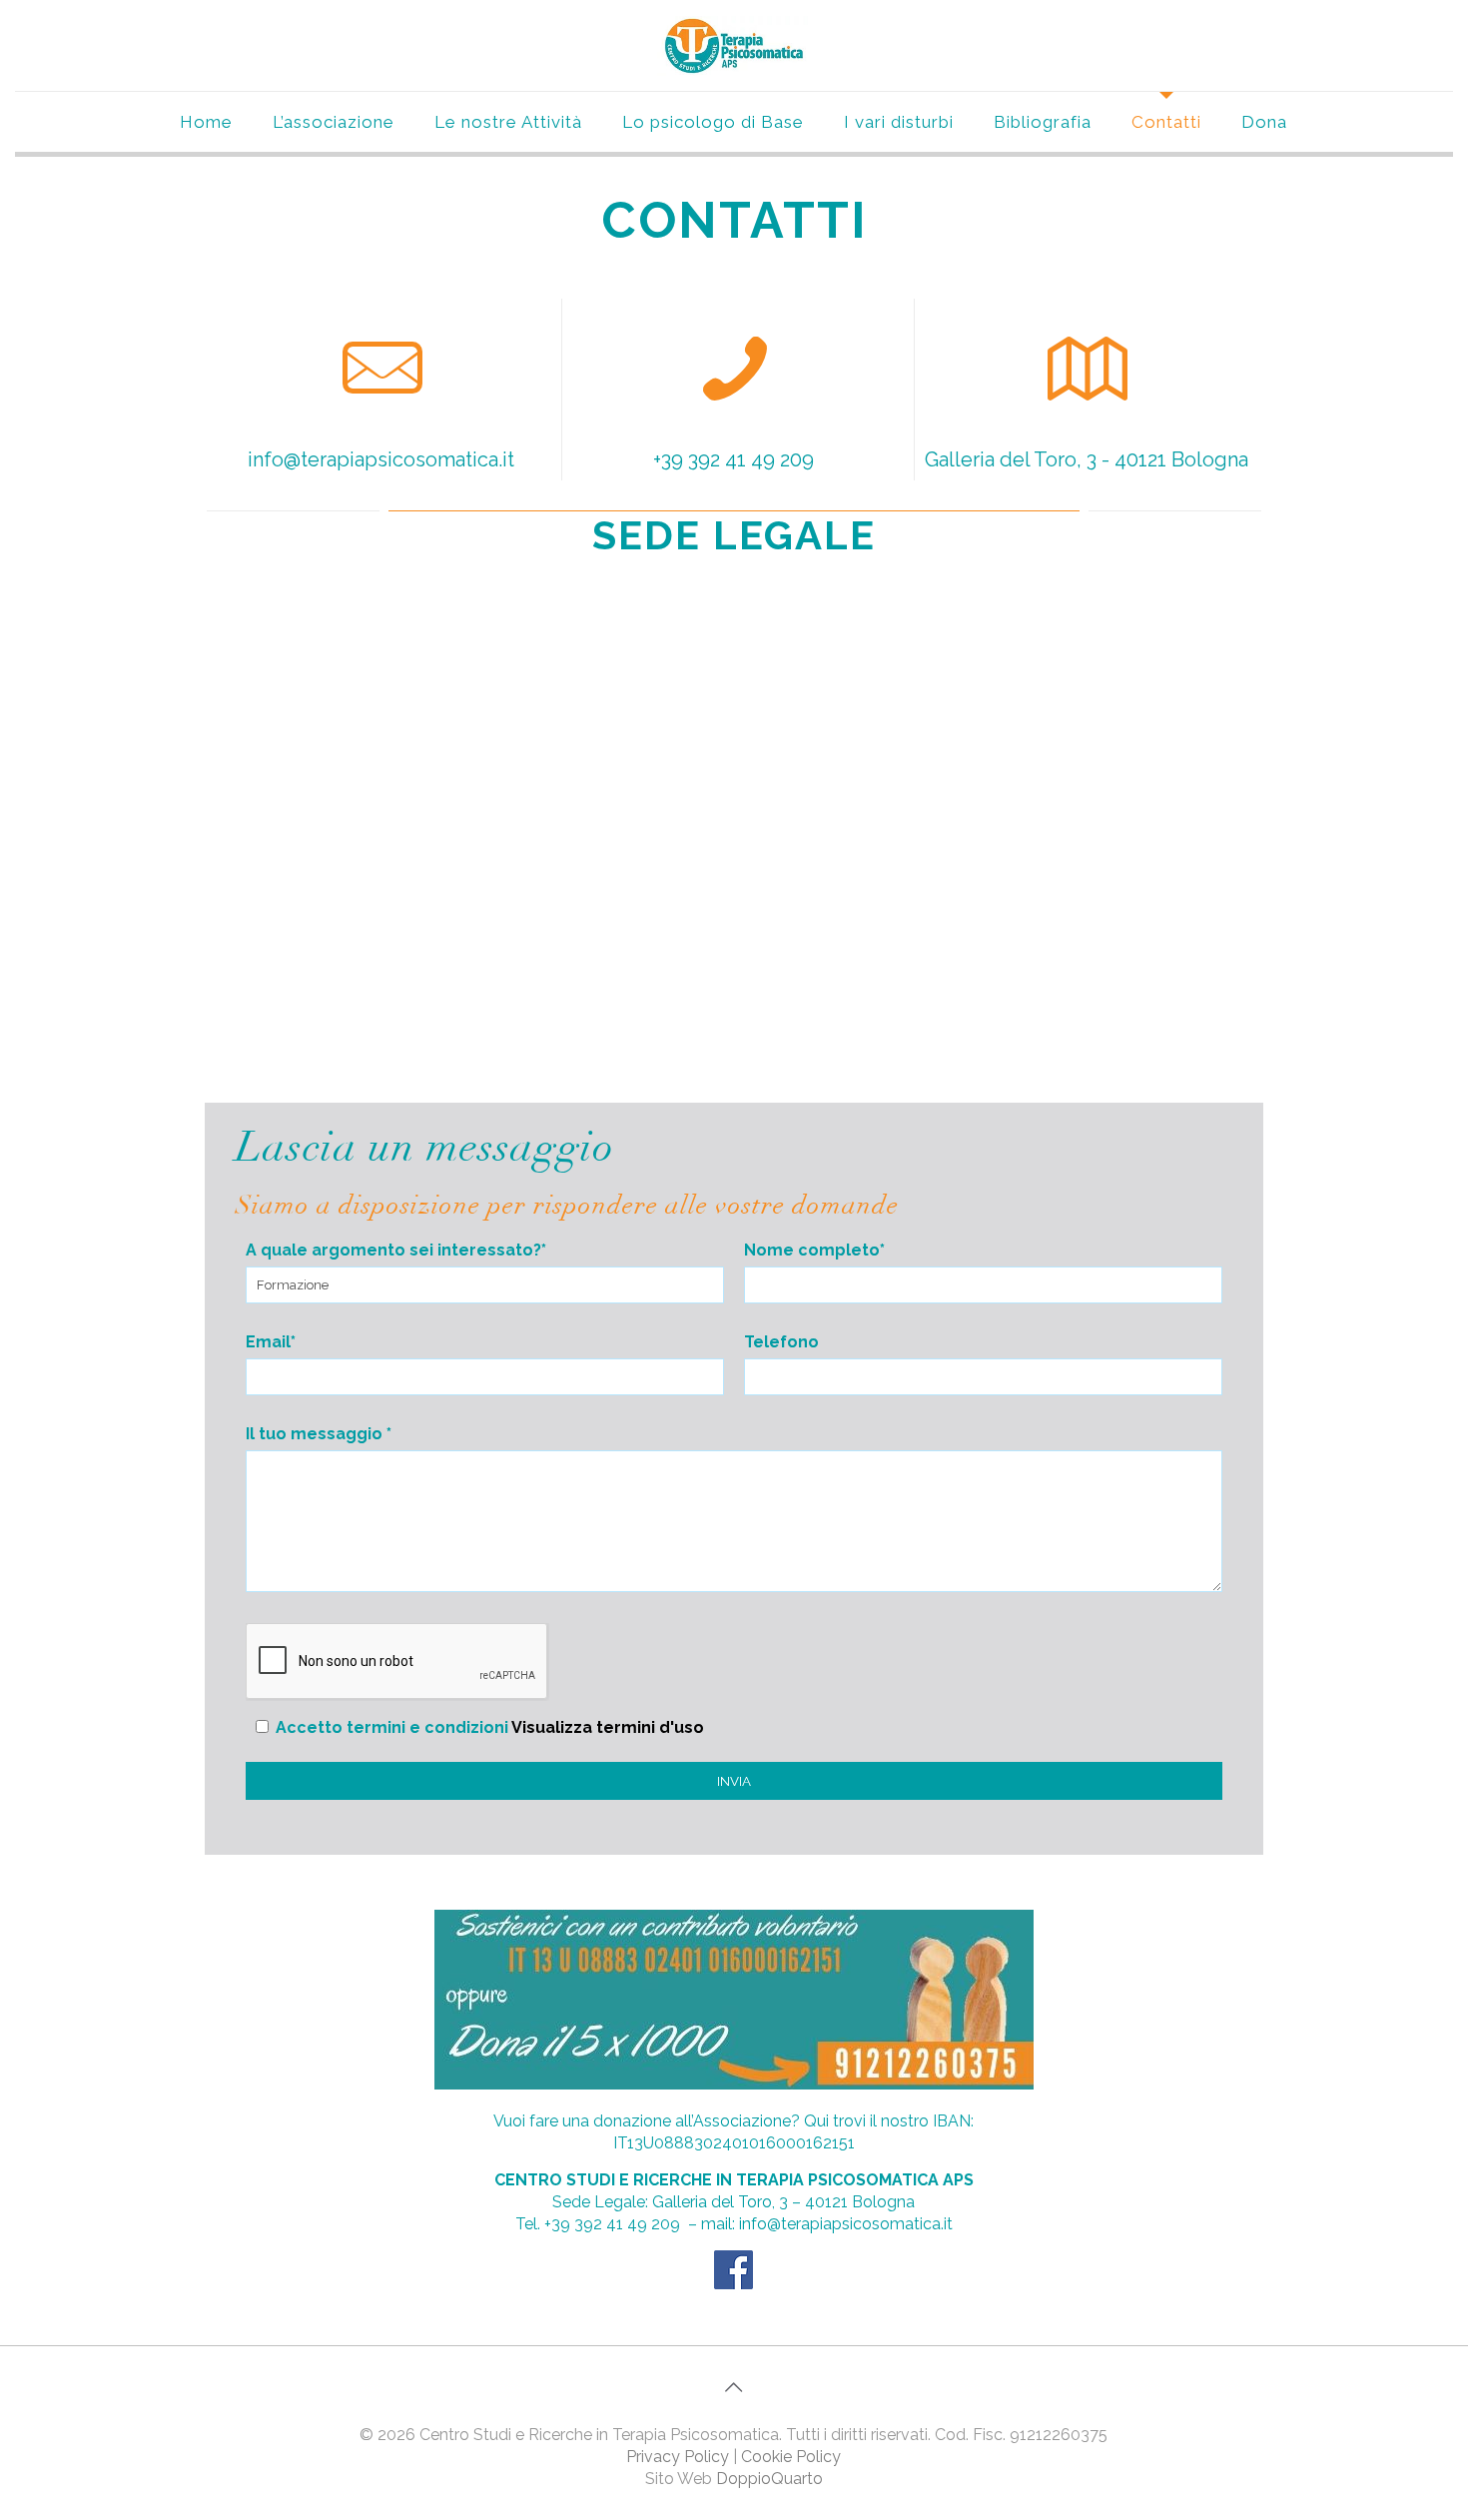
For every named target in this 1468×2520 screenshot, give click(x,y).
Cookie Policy (791, 2457)
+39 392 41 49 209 (734, 459)
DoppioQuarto (769, 2479)
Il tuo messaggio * (319, 1434)
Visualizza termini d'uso (608, 1727)
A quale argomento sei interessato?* (396, 1250)
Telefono (781, 1342)
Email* (271, 1342)
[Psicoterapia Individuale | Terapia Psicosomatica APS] (734, 45)
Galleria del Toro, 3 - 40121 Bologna (1087, 459)
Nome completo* (814, 1250)
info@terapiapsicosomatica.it (381, 459)
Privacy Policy (678, 2457)
